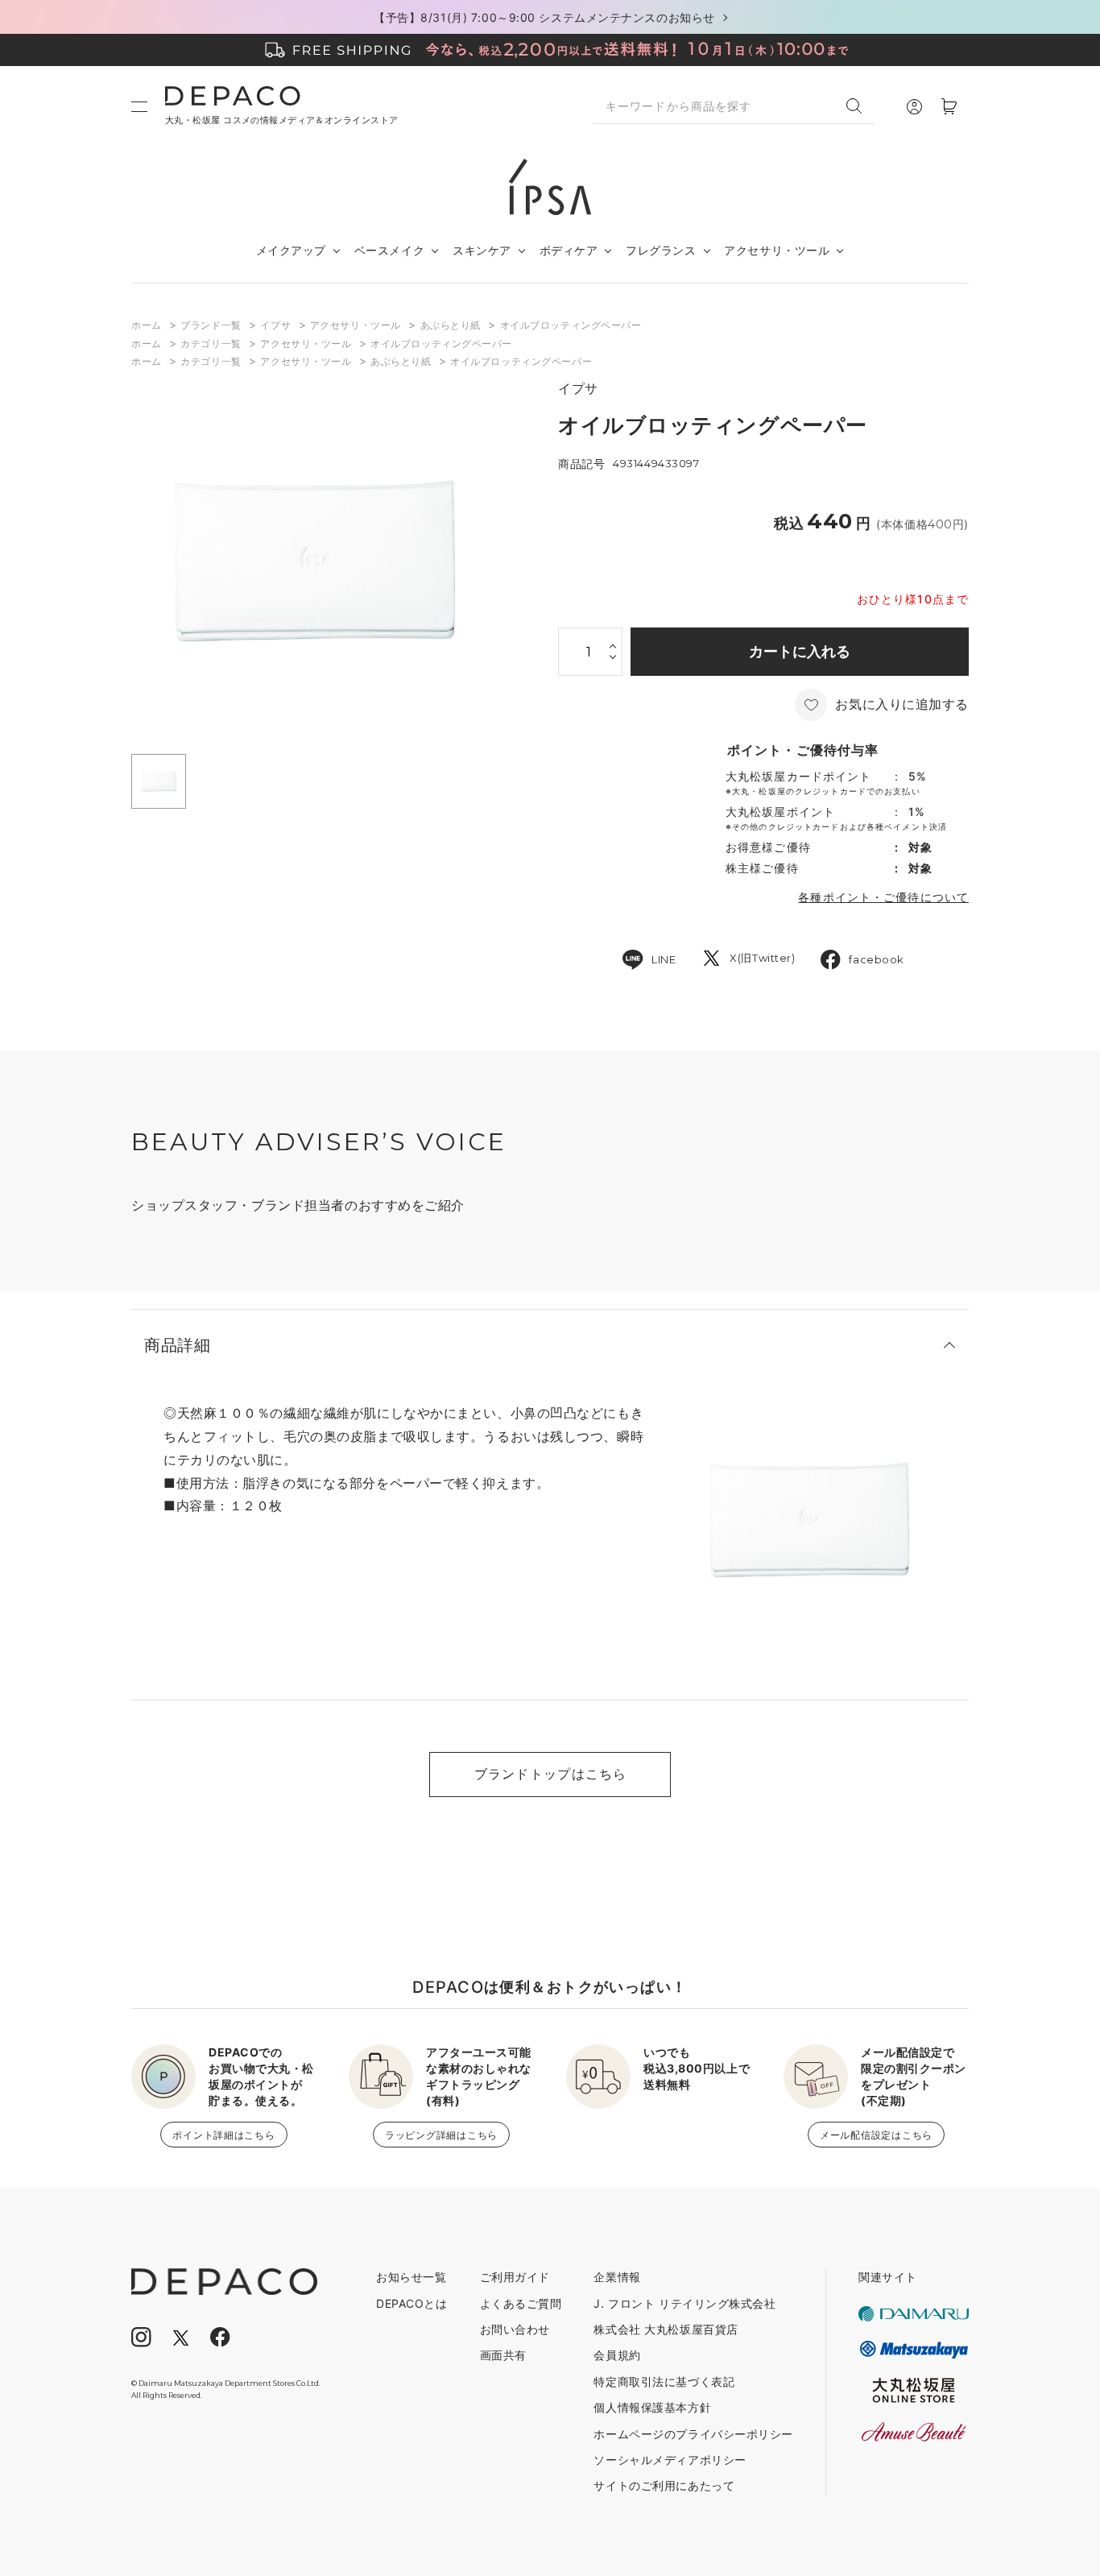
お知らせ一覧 (411, 2277)
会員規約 (617, 2355)
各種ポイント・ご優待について (883, 897)
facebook (876, 959)
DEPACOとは (411, 2303)
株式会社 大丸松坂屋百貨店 (666, 2329)
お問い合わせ (515, 2329)
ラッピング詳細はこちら (441, 2135)
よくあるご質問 (521, 2303)
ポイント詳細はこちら (223, 2135)
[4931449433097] (159, 781)
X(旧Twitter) (762, 958)
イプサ (578, 389)
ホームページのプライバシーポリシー (693, 2434)
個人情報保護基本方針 (652, 2407)
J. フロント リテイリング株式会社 (684, 2303)
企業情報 (617, 2277)
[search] (860, 106)
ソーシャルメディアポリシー (670, 2460)
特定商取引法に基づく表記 (664, 2381)
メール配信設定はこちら (876, 2135)
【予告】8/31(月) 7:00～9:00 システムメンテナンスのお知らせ (544, 17)
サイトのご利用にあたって (664, 2485)
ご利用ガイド (515, 2277)
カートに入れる (800, 651)
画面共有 (503, 2355)
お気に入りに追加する (902, 704)
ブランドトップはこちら (551, 1774)
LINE (664, 959)
